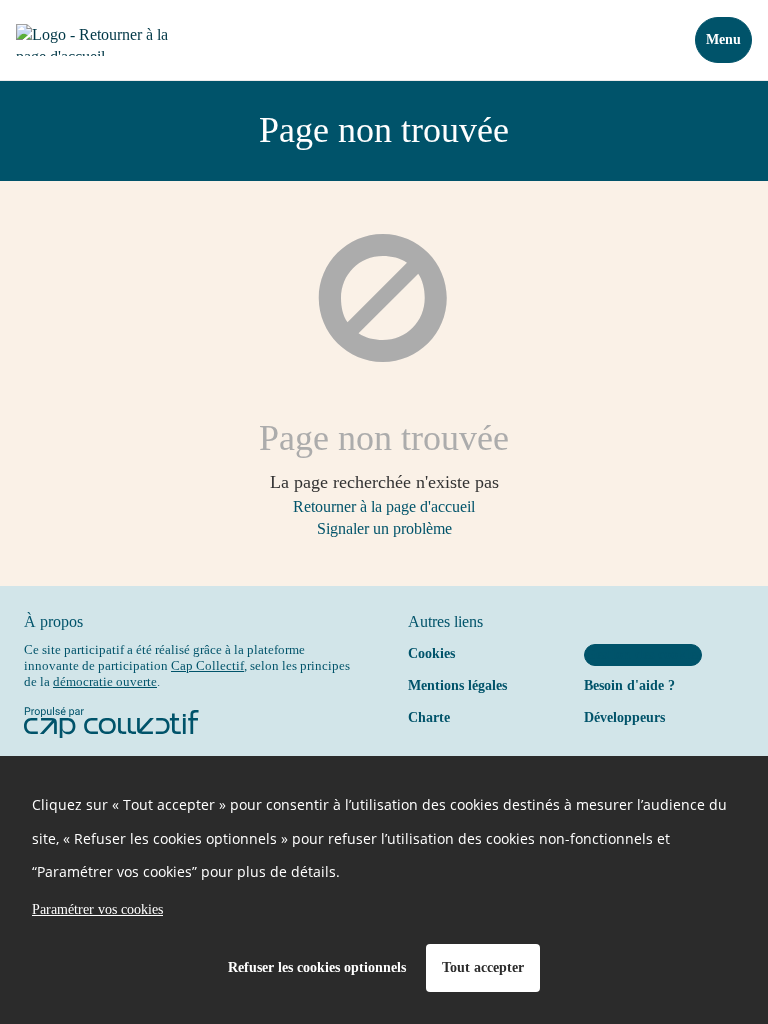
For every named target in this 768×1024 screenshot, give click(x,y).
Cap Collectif (207, 665)
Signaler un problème (384, 528)
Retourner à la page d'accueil (384, 506)
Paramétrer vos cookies (97, 909)
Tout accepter (483, 967)
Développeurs (624, 717)
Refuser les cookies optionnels (317, 967)
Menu (723, 39)
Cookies (431, 653)
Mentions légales (457, 685)
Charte (429, 717)
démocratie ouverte (105, 681)
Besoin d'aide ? (629, 685)
